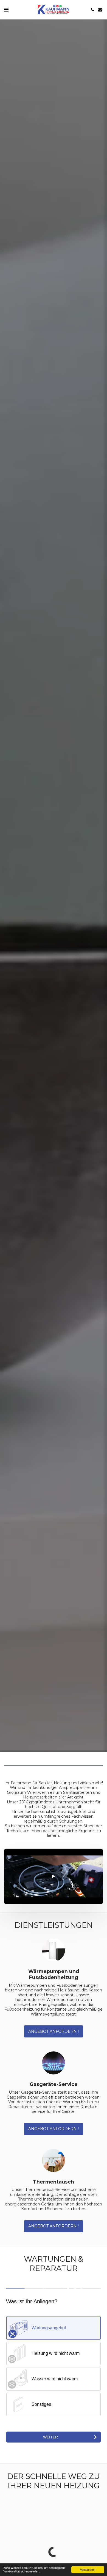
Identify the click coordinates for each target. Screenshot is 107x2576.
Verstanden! (88, 2570)
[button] (6, 10)
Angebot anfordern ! (54, 2031)
